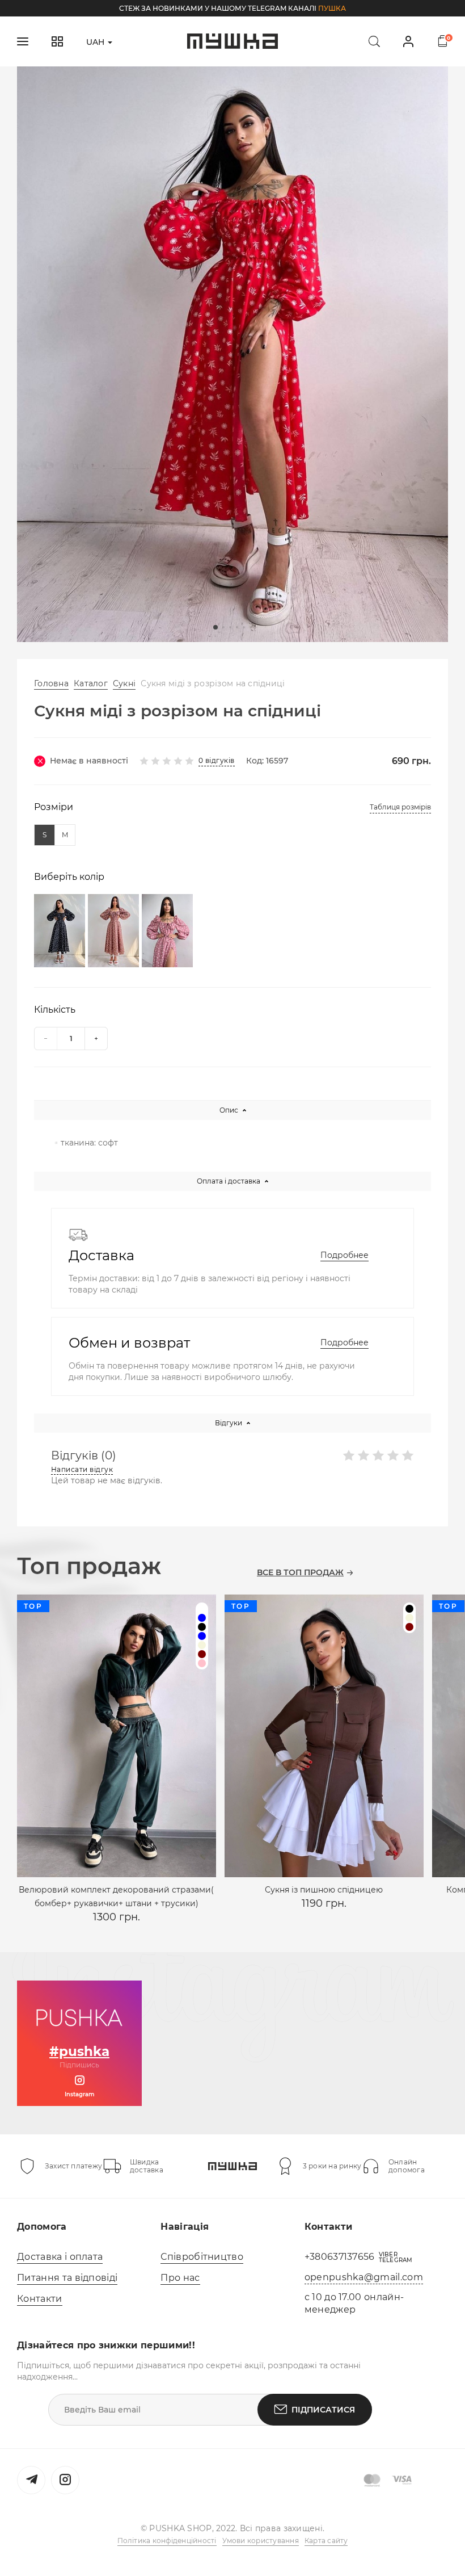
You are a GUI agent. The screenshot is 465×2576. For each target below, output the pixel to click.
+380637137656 (340, 2257)
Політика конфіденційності (167, 2541)
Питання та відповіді (67, 2278)
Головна (51, 683)
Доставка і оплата (60, 2257)
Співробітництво (202, 2257)
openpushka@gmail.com (364, 2277)
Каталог (91, 683)
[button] (215, 627)
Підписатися (323, 2410)
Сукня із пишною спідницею (324, 1890)
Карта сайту (326, 2541)
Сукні (124, 683)
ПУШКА (332, 8)
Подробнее (344, 1255)
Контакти (40, 2299)
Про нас (180, 2278)
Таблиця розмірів (400, 807)
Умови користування (261, 2541)
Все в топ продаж (300, 1573)
